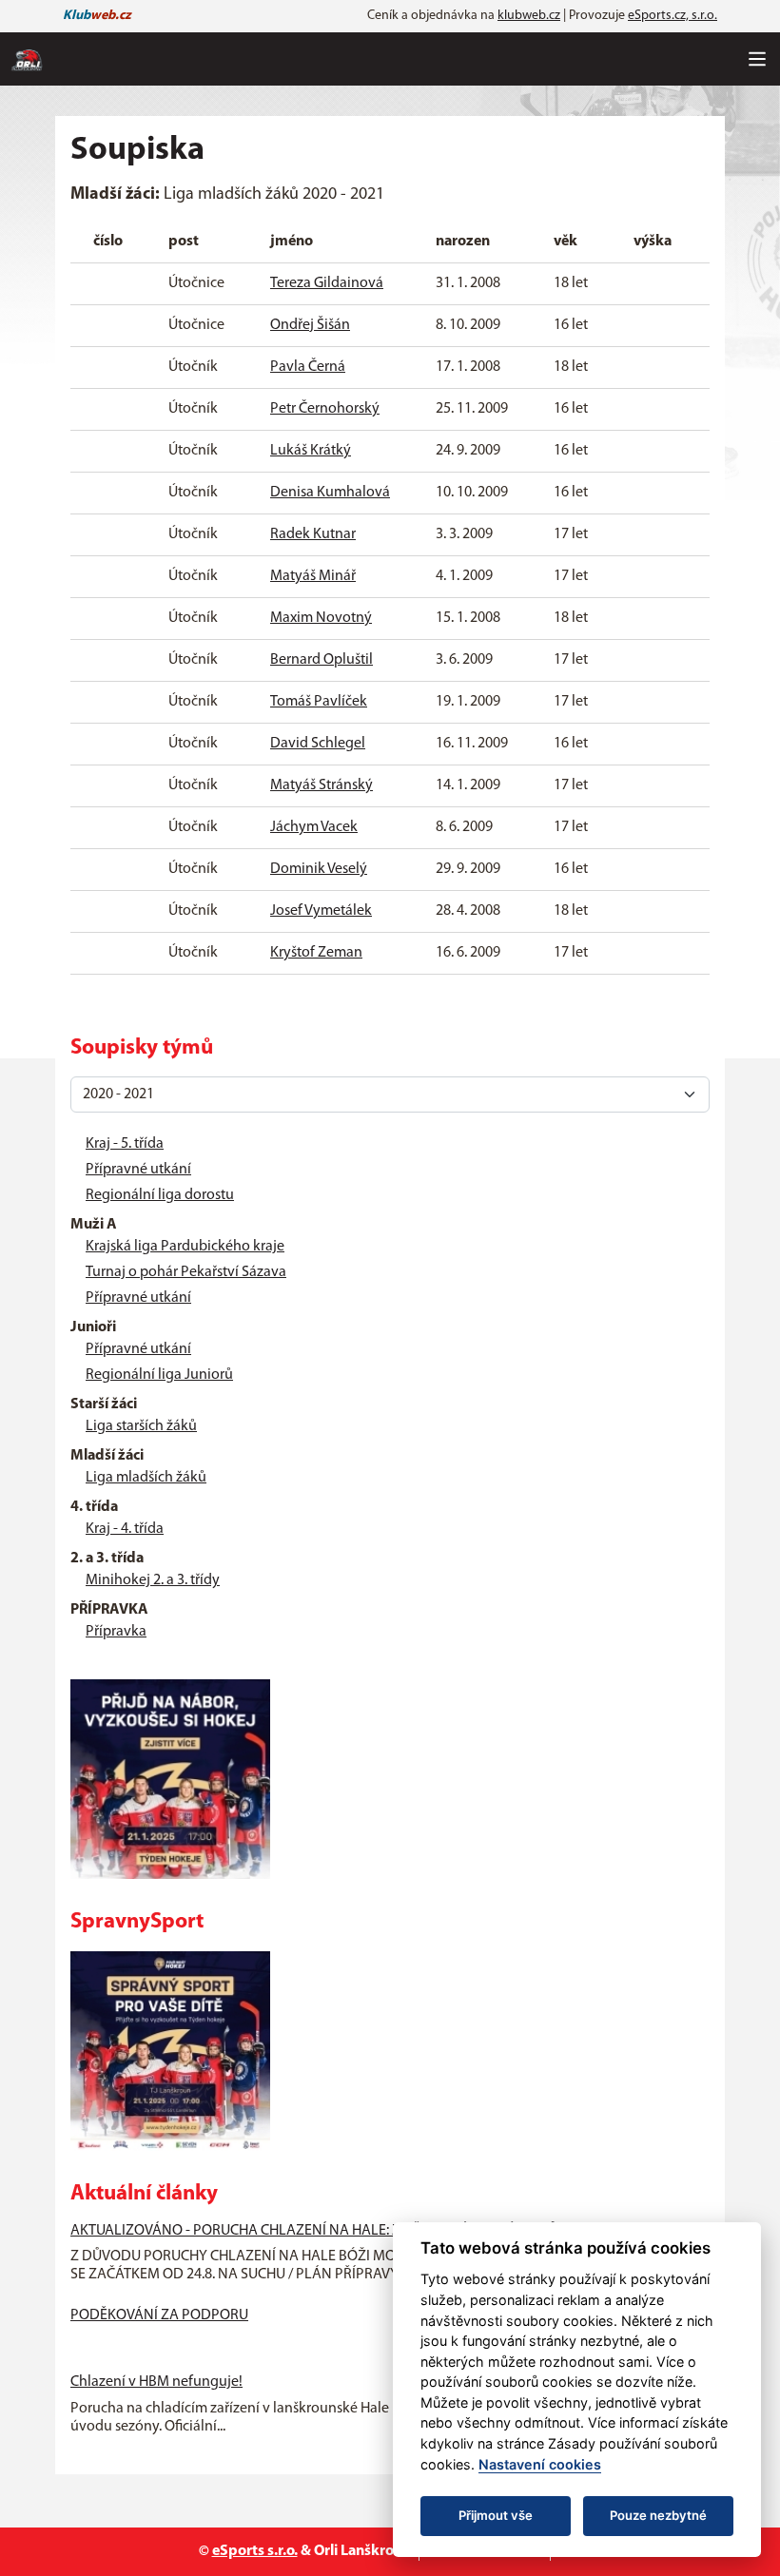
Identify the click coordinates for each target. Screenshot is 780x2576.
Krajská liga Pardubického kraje (185, 1247)
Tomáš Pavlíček (319, 702)
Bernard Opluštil (322, 660)
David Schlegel (318, 744)
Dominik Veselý (319, 869)
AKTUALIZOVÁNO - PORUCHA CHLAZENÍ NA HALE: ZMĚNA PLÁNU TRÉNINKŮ (314, 2231)
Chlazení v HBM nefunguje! (156, 2382)
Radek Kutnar (313, 534)
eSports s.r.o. (255, 2551)
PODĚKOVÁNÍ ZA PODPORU (159, 2315)
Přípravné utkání (138, 1170)
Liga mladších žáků (146, 1478)
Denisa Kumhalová (330, 493)
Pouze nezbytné (658, 2515)
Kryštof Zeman (316, 953)
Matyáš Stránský (322, 785)
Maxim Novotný (321, 618)
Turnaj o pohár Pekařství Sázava (186, 1272)
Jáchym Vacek (314, 827)
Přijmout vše (496, 2515)
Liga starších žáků (141, 1426)
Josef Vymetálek (321, 911)
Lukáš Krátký (311, 451)
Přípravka (116, 1632)
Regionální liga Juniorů (159, 1375)
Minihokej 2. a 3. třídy (153, 1580)
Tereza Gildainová (327, 283)
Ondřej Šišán (310, 325)
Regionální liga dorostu (160, 1195)
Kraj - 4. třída (125, 1529)
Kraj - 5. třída (125, 1144)
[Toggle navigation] (757, 59)
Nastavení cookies (540, 2464)
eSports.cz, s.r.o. (673, 16)
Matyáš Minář (313, 576)
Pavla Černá (308, 367)
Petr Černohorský (325, 409)
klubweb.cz (529, 16)
